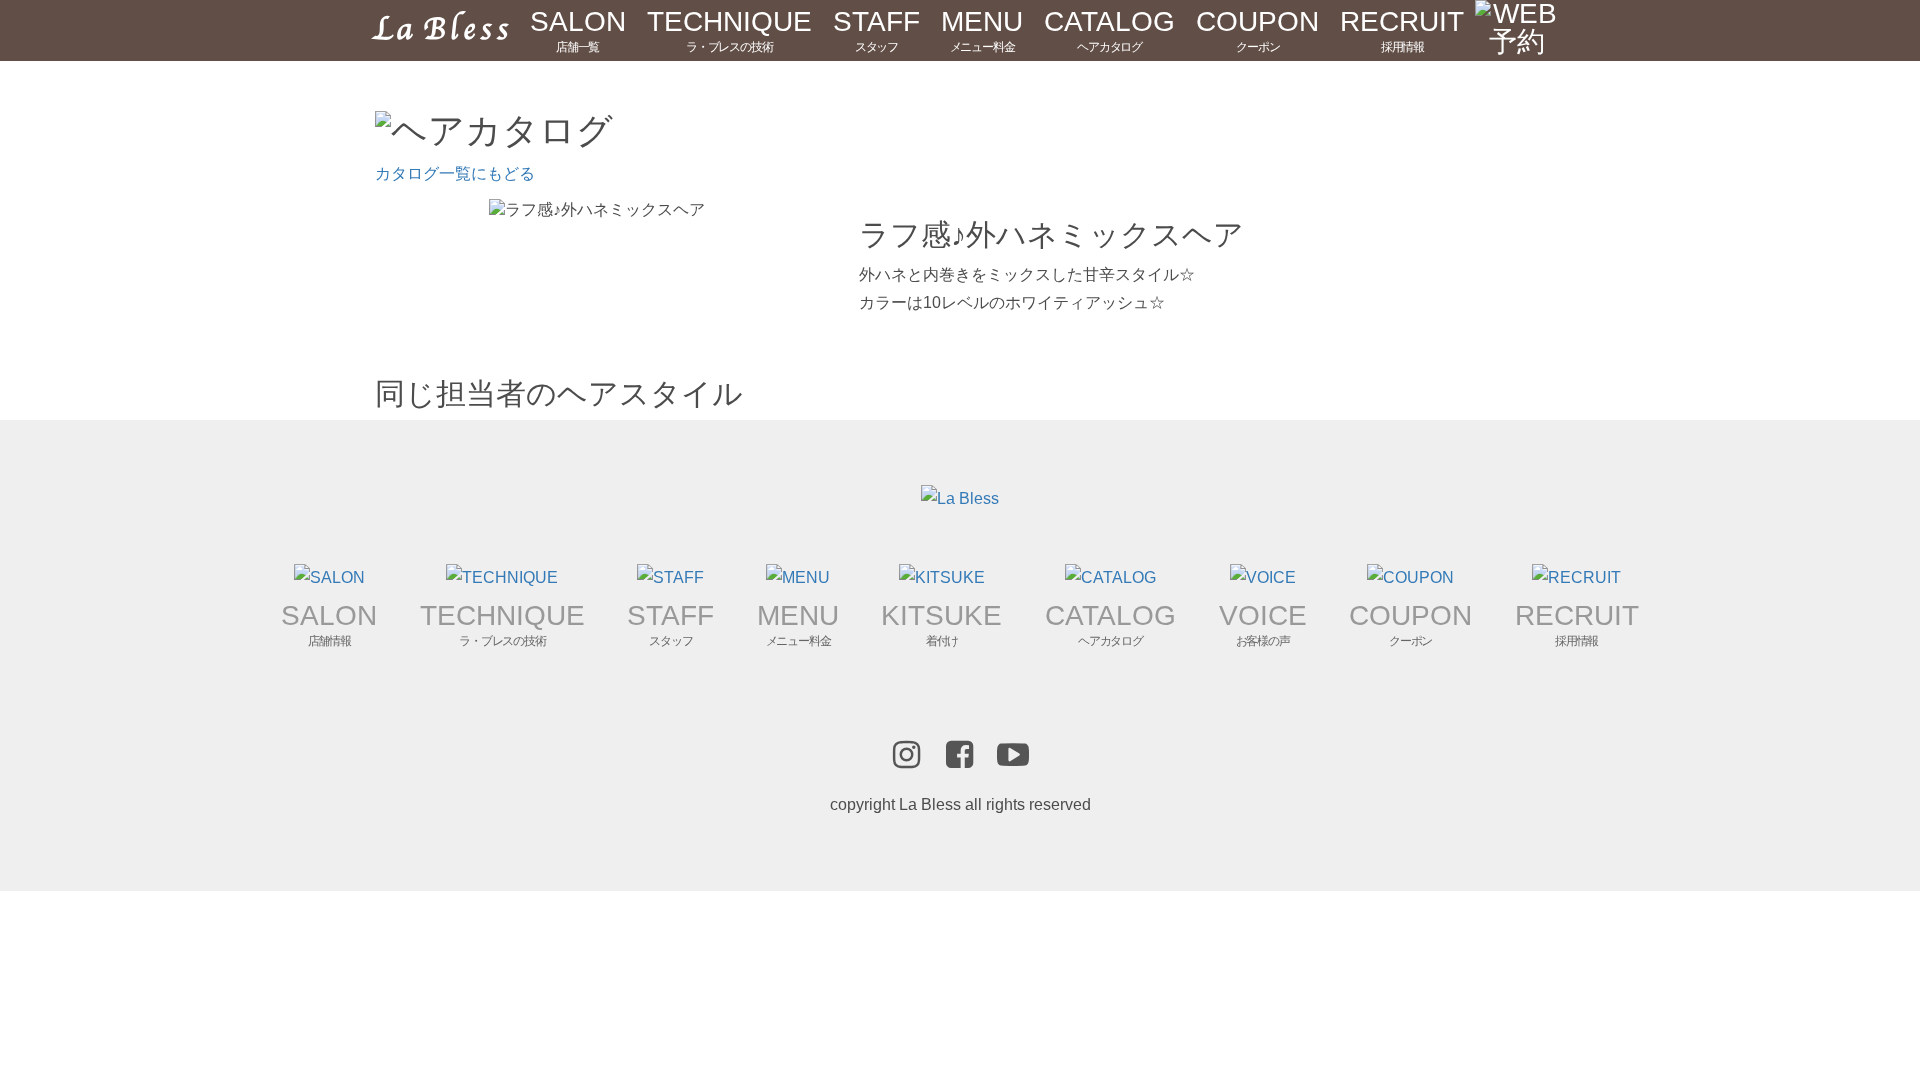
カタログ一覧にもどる (455, 173)
